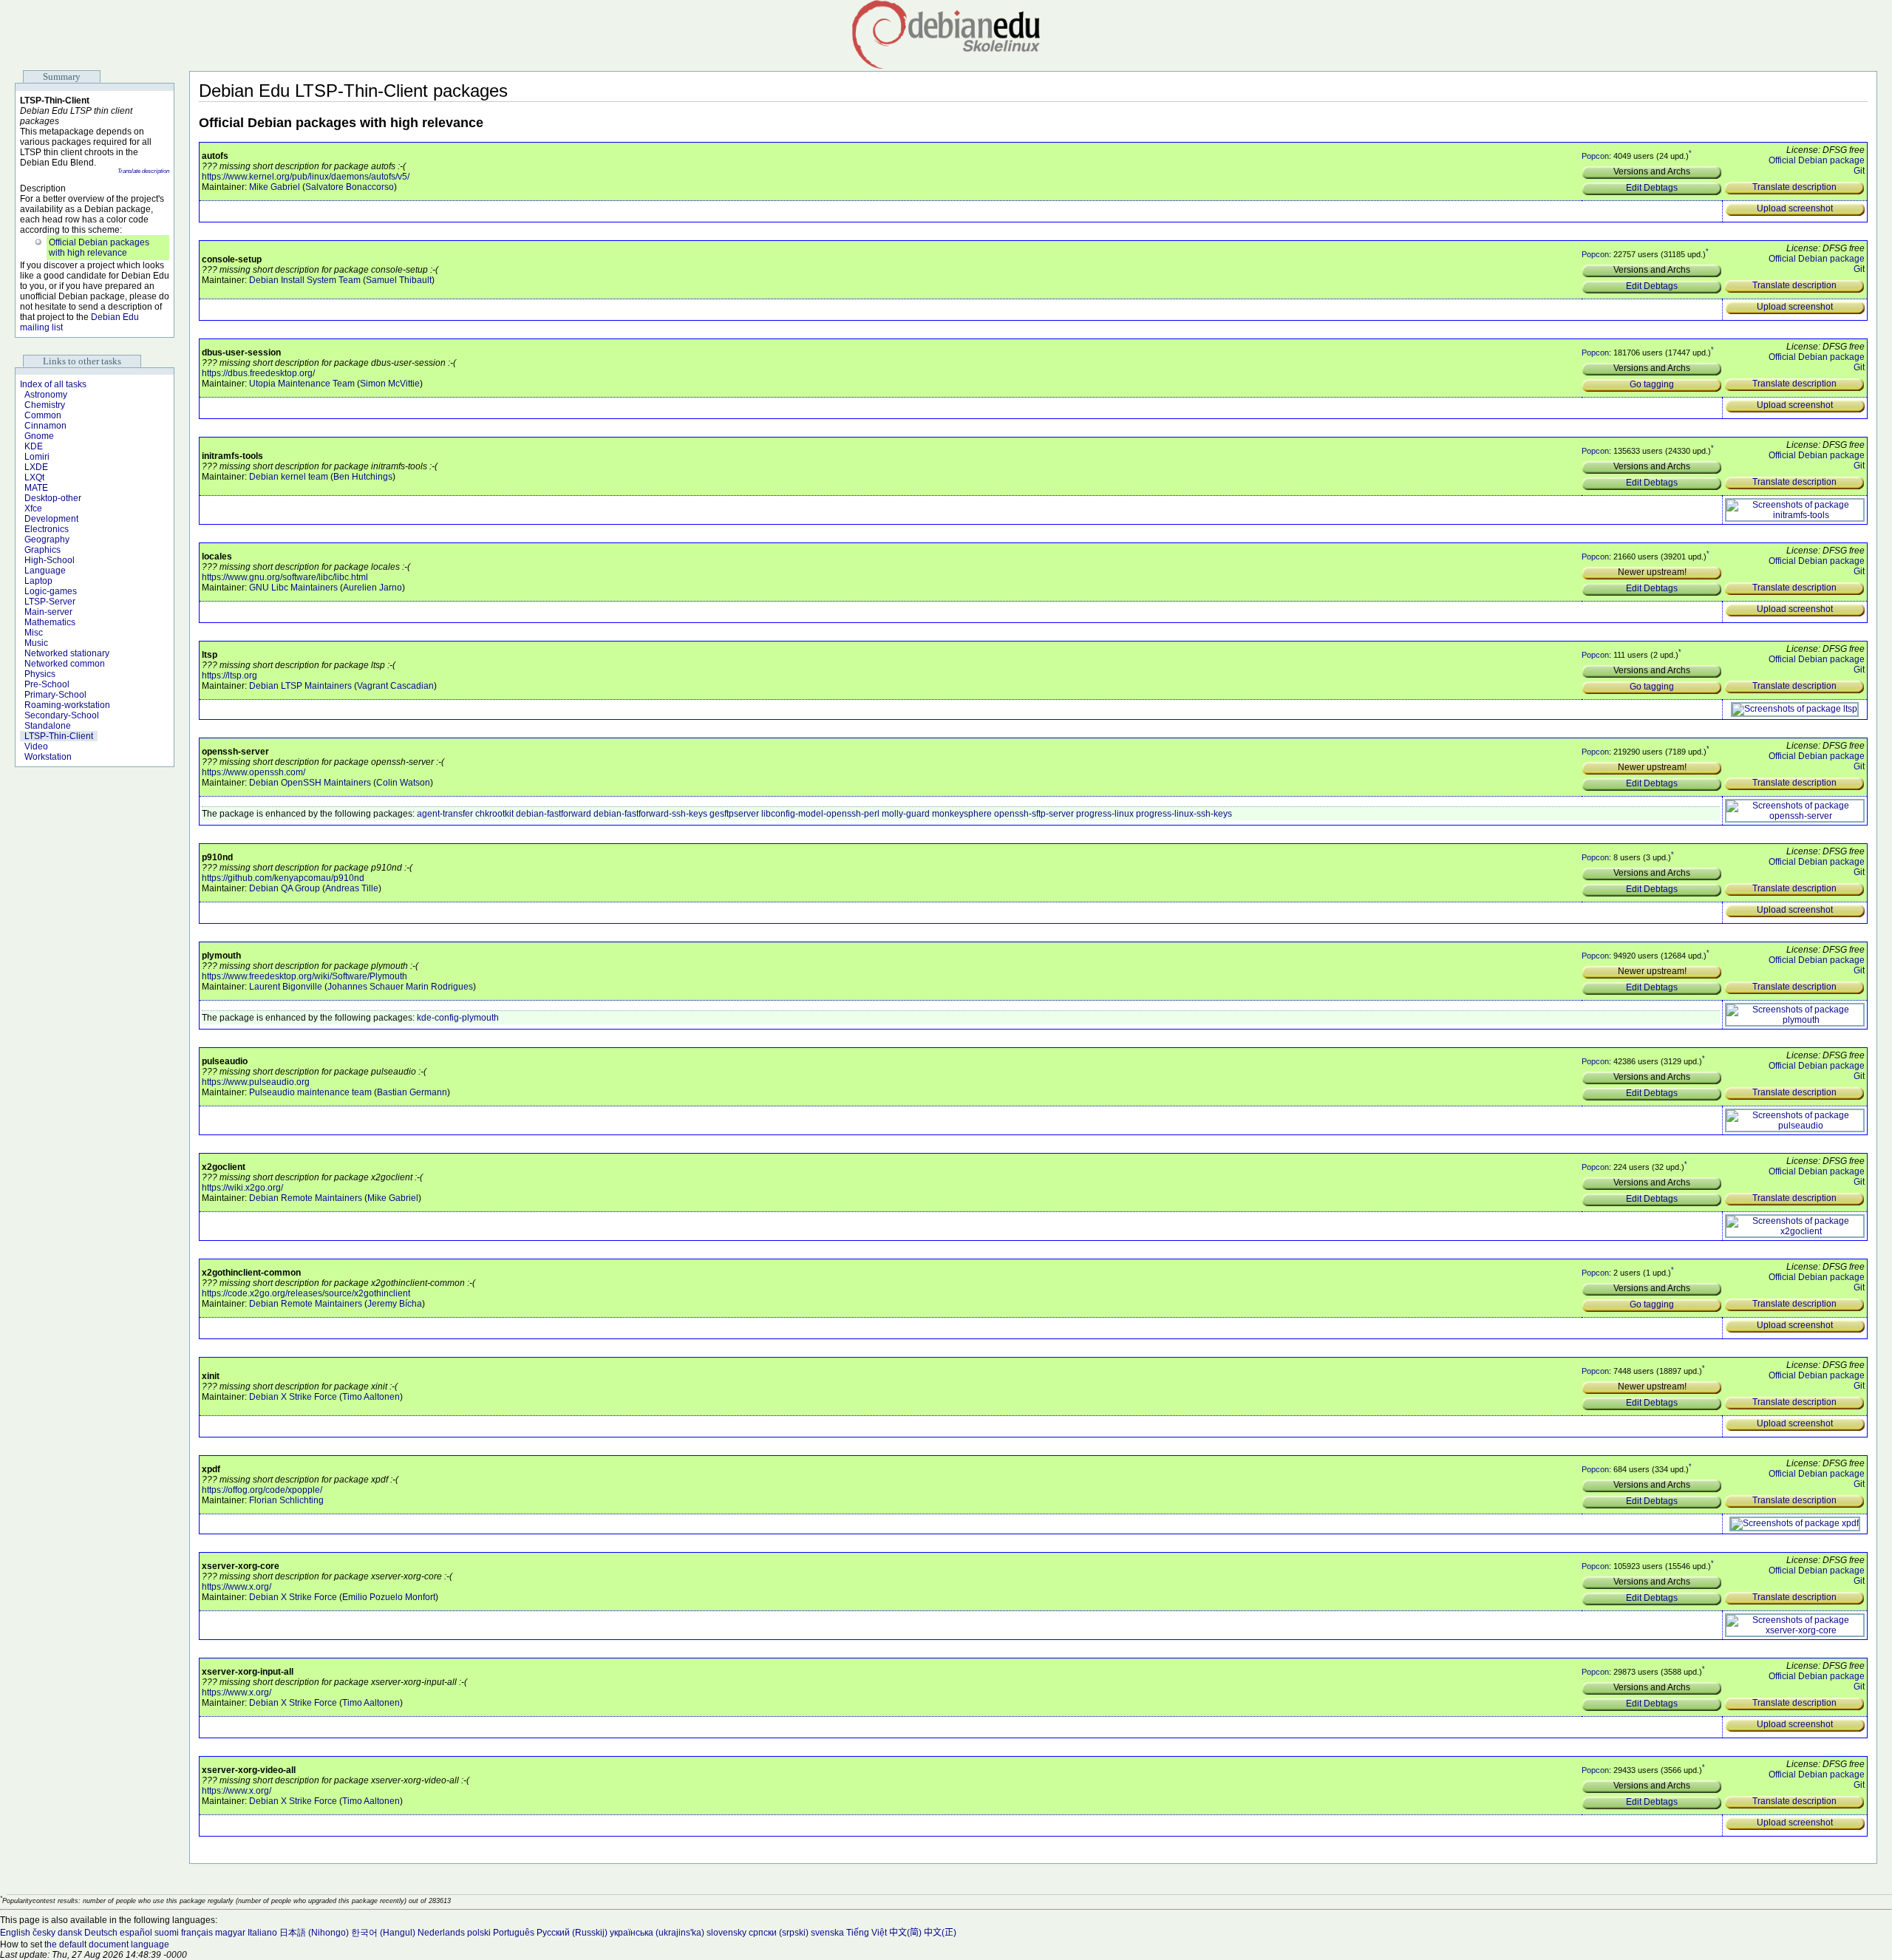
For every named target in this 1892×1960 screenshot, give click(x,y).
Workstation (48, 757)
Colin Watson (403, 783)
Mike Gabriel (275, 187)
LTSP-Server (50, 602)
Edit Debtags (1652, 188)
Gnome (39, 436)
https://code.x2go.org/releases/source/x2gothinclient (306, 1293)
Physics (40, 674)
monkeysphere (962, 814)
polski (479, 1933)
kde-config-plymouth (458, 1018)
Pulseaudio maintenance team (310, 1092)
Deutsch (101, 1933)
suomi (167, 1933)
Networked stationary (67, 653)
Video (36, 746)
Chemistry (45, 405)
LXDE (36, 467)
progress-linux (1105, 814)
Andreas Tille (352, 888)
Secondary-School (62, 715)
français (197, 1933)
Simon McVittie (390, 384)
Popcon (1595, 156)
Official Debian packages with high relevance (99, 248)
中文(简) (905, 1933)
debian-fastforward (554, 814)
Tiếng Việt (867, 1933)
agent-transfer (445, 814)
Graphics (42, 550)
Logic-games (51, 591)
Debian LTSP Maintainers (300, 686)
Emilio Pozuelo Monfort (389, 1597)
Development (51, 519)
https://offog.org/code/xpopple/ (262, 1490)
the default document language (107, 1944)
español (136, 1933)
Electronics (47, 529)
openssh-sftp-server (1034, 814)
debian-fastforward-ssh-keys (650, 814)
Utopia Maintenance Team (302, 384)
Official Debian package (1817, 160)
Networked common (65, 664)
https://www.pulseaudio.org (256, 1082)
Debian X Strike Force (293, 1397)
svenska (827, 1933)
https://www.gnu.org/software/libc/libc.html (285, 577)
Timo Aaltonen (371, 1397)
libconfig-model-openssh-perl (820, 814)
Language (45, 571)
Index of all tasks (53, 384)
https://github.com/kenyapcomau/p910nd (283, 878)
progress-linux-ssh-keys (1184, 814)
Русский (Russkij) (572, 1933)
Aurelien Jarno (372, 588)
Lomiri (37, 457)
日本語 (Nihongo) (314, 1933)
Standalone (48, 726)
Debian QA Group (285, 888)
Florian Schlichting (286, 1500)
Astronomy (46, 395)
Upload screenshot (1795, 208)
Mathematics (50, 622)
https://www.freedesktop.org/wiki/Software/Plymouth (304, 976)
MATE (36, 488)
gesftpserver (734, 814)
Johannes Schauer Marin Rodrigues (400, 987)
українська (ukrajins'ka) (657, 1933)
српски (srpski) (779, 1933)
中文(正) (940, 1933)
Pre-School (47, 684)
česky (44, 1933)
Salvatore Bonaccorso (350, 187)
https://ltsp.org (229, 676)
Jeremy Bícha (395, 1304)
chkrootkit (494, 814)
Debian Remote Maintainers (306, 1198)
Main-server (48, 612)
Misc (34, 633)
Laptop (38, 581)
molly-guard (906, 814)
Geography (47, 540)
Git (1859, 171)
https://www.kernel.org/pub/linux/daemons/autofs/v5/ (306, 177)
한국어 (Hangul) (383, 1933)
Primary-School (55, 695)
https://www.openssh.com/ (253, 772)
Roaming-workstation (67, 705)
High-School (50, 560)
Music (36, 643)
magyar (230, 1933)
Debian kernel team (289, 477)
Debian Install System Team (305, 280)
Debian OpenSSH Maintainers (310, 783)
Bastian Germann (412, 1092)
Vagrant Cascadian (395, 686)
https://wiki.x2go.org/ (242, 1188)
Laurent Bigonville (286, 987)
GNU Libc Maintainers (293, 588)
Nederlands (441, 1933)
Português (514, 1933)
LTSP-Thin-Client (59, 736)
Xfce (33, 508)
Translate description (143, 171)
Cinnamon (45, 426)
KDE (34, 446)
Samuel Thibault (399, 280)
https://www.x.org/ (236, 1587)
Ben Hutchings (363, 477)
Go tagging (1652, 384)
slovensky (726, 1933)
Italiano (262, 1933)
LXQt (34, 477)
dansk (70, 1933)
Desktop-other (53, 498)
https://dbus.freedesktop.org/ (258, 373)
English (15, 1933)
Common (43, 415)
